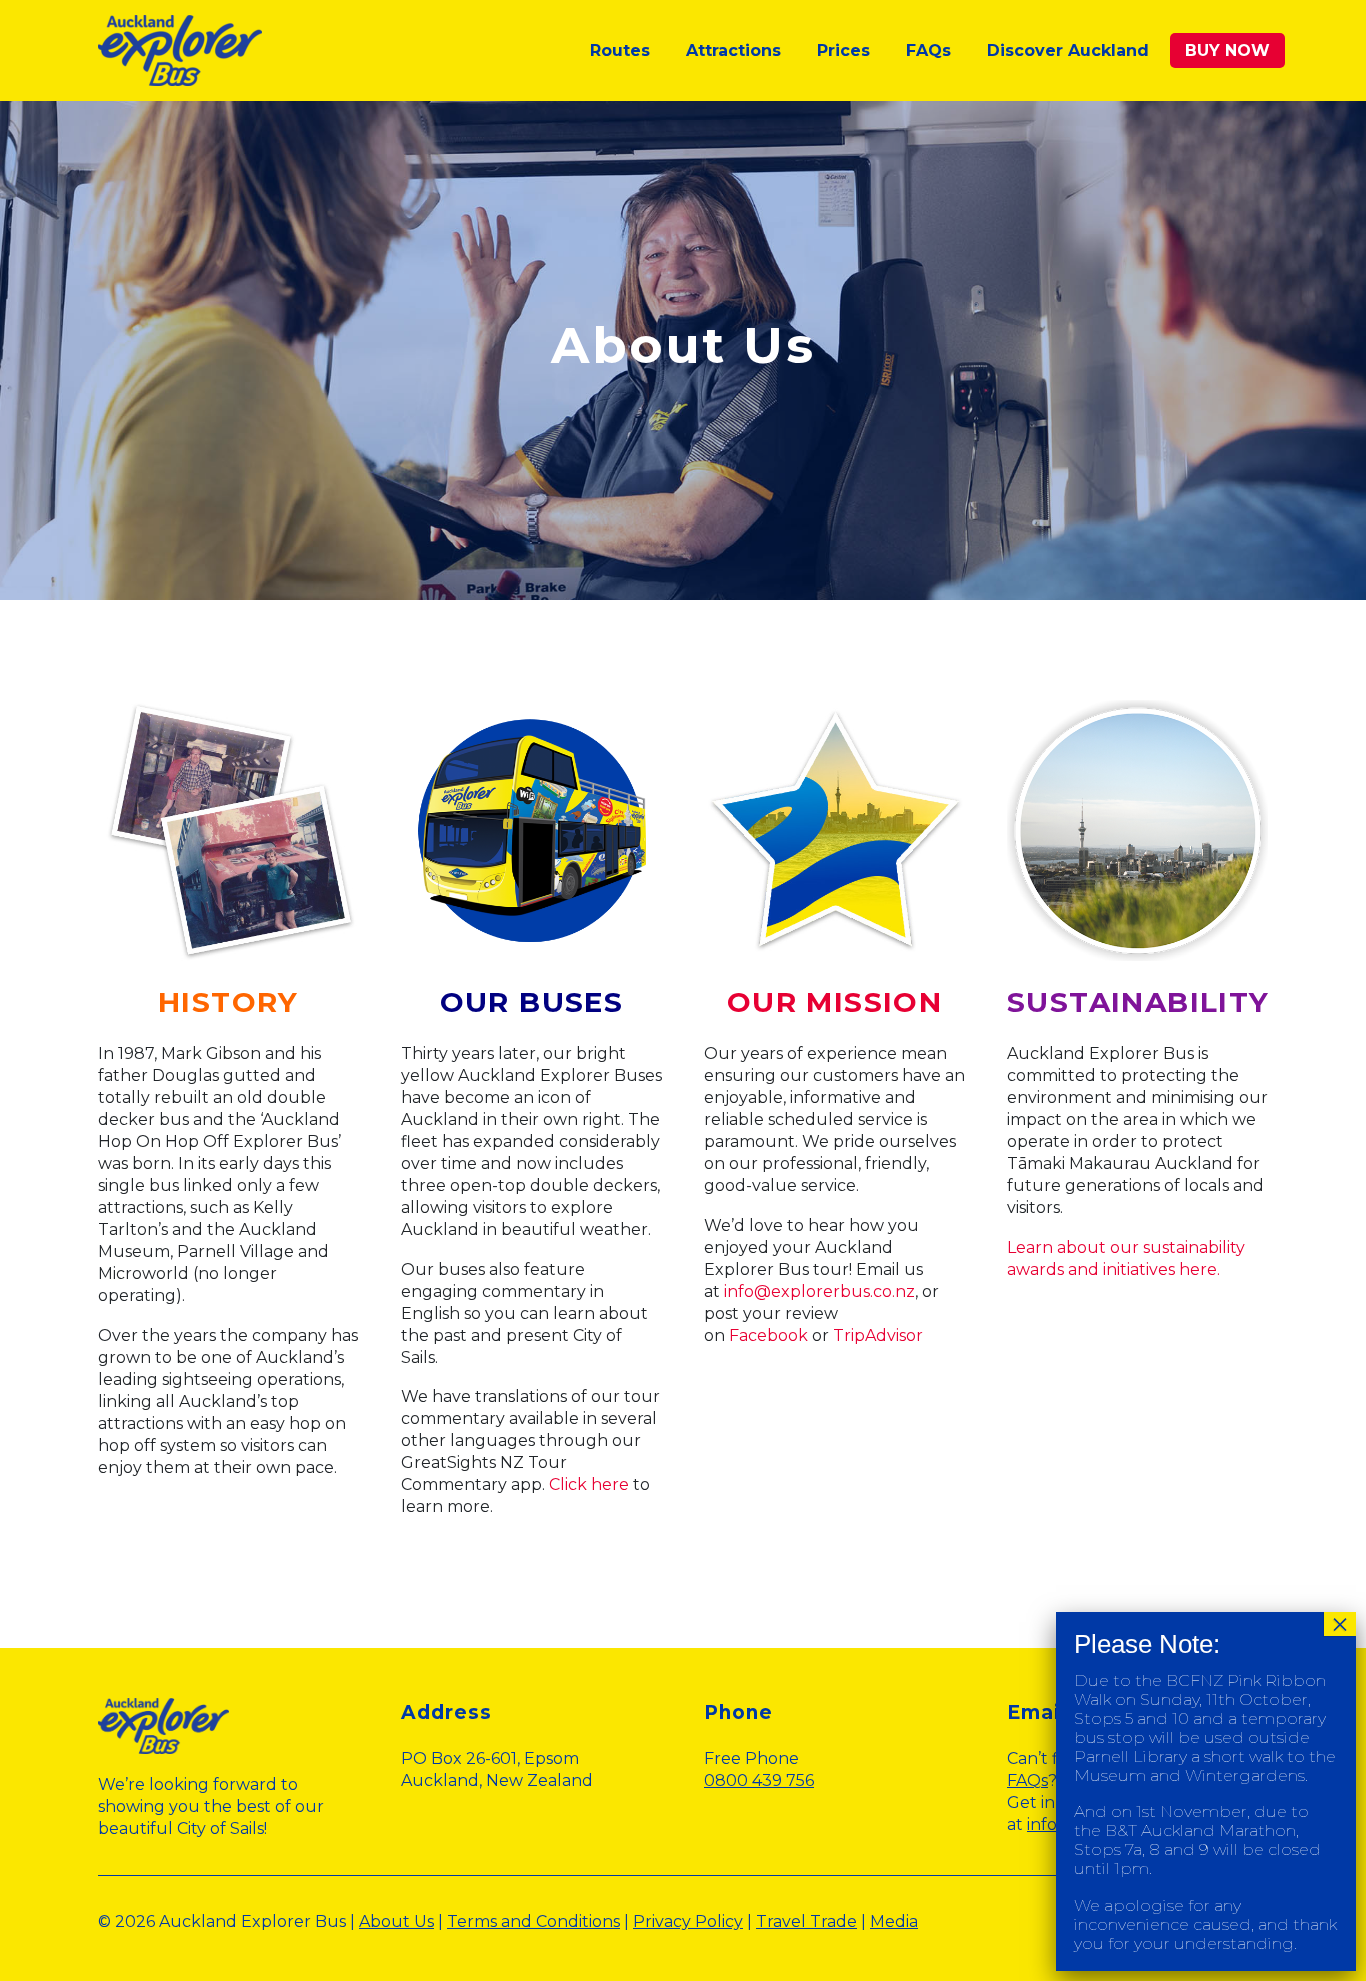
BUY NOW (1227, 50)
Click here (589, 1484)
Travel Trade (806, 1921)
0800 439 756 (759, 1780)
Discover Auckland (1068, 50)
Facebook (768, 1335)
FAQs (928, 50)
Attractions (733, 50)
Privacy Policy (688, 1921)
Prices (843, 50)
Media (894, 1921)
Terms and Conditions (533, 1921)
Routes (620, 50)
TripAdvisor (878, 1335)
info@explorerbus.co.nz (819, 1291)
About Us (396, 1921)
